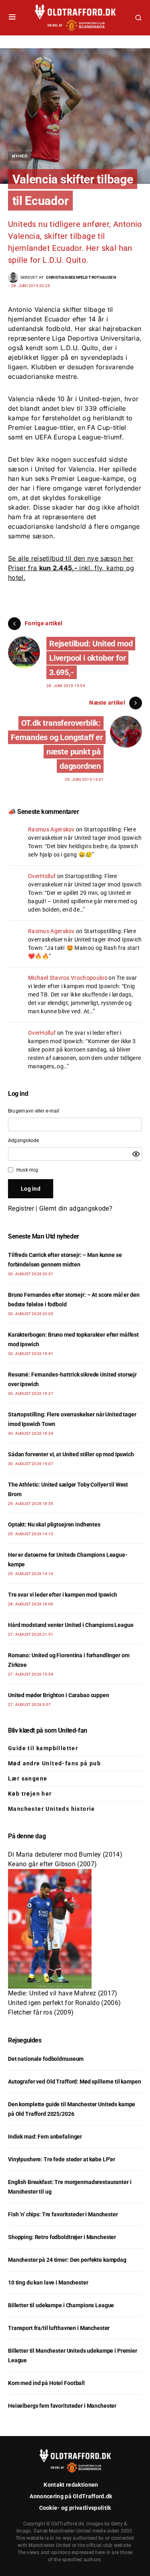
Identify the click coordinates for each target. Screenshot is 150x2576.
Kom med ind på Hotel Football (46, 2383)
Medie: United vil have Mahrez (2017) (63, 1993)
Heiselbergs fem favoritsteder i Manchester (62, 2406)
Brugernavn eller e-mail (34, 1111)
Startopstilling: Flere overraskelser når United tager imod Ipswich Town (85, 838)
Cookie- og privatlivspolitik (75, 2508)
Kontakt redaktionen (71, 2485)
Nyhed (20, 156)
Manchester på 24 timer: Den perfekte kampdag (67, 2260)
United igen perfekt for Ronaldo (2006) (64, 2003)
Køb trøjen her (30, 1794)
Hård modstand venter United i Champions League (71, 1625)
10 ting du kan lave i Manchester (48, 2283)
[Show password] (136, 1154)
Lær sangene (28, 1778)
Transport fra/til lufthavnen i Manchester (59, 2328)
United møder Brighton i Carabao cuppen (59, 1695)
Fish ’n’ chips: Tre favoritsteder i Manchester (63, 2214)
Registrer (21, 1208)
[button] (12, 18)
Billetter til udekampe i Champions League (61, 2305)
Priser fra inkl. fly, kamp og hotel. (71, 568)
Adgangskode (24, 1140)
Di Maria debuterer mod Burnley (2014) (65, 1854)
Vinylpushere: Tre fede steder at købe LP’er (62, 2159)
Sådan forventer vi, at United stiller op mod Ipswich (71, 1454)
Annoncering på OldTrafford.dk (71, 2496)
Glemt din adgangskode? (76, 1208)
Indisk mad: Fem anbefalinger (45, 2137)
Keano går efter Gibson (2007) (52, 1864)
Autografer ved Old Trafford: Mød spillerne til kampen (75, 2082)
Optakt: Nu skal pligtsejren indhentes (54, 1524)
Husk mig (27, 1170)
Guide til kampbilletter (43, 1748)
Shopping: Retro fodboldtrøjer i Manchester (62, 2237)
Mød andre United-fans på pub (54, 1763)
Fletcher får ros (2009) (41, 2012)
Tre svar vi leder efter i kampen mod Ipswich (63, 1595)
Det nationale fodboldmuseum (46, 2059)
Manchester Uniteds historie (52, 1809)
